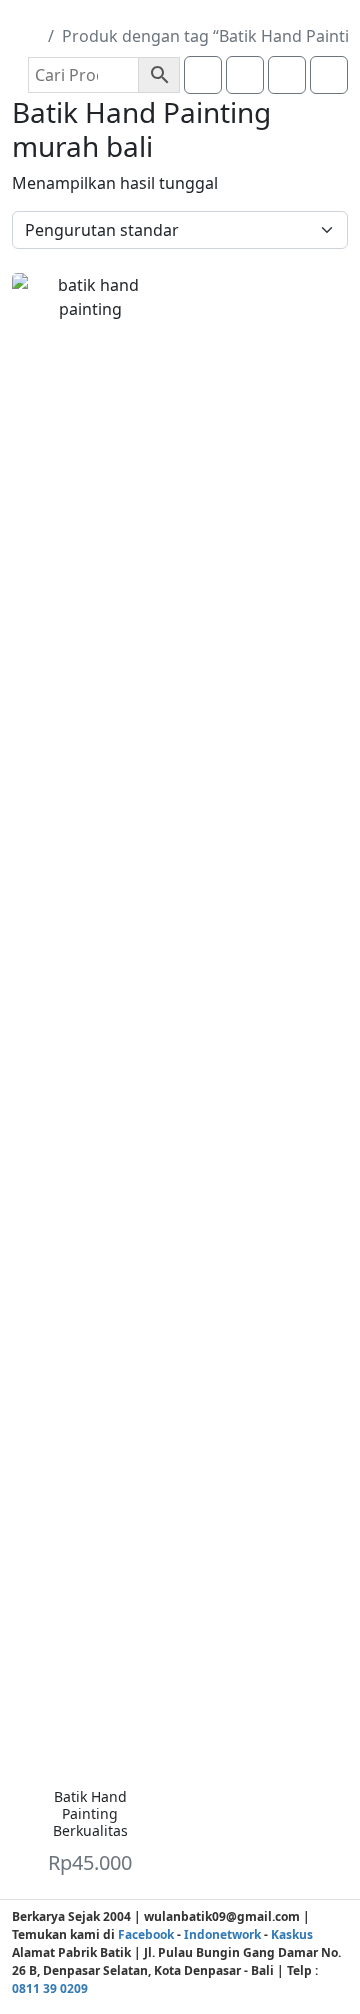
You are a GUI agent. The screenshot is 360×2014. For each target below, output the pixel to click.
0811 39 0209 (50, 1988)
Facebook (146, 1934)
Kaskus (292, 1934)
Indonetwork (222, 1934)
